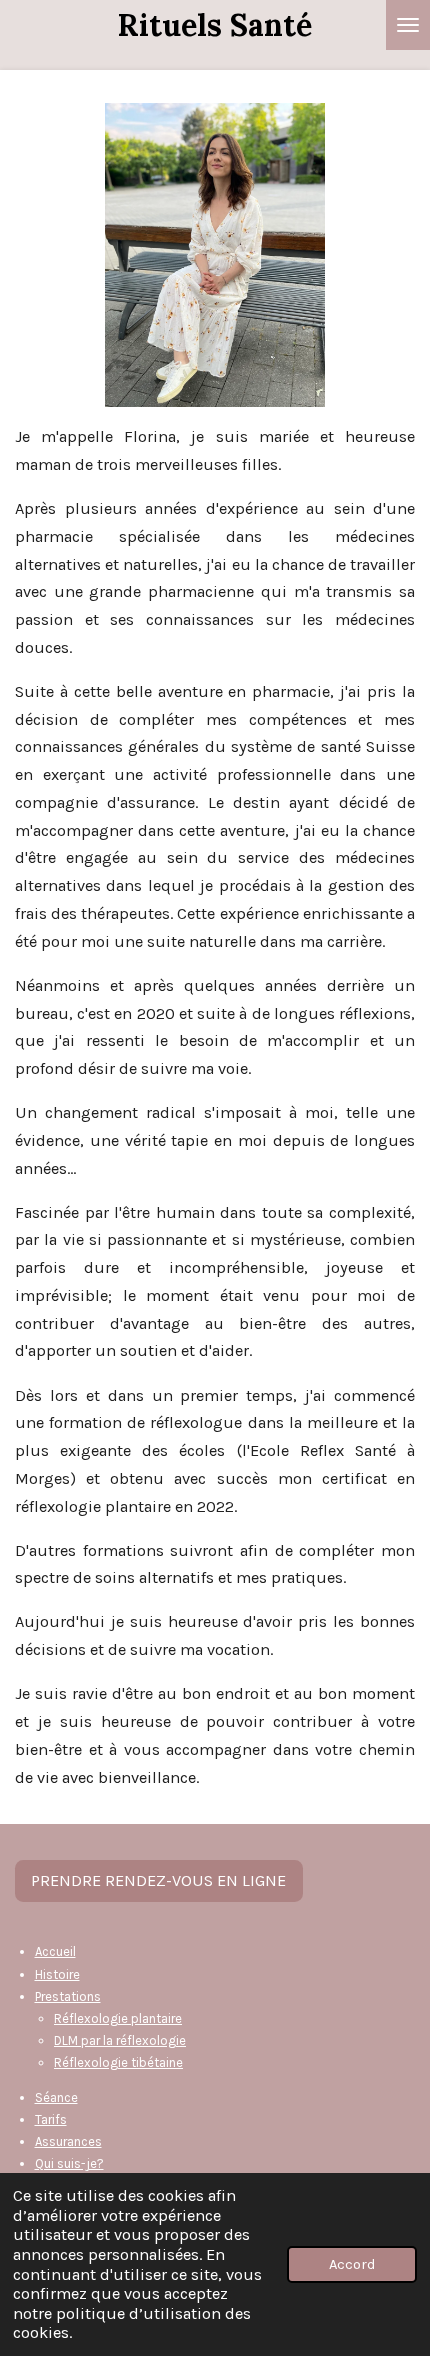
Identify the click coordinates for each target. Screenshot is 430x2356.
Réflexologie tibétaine (118, 2062)
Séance (56, 2097)
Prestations (68, 1996)
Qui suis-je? (69, 2163)
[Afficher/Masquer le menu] (408, 25)
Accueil (55, 1951)
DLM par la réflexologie (120, 2040)
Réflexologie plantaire (118, 2018)
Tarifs (51, 2119)
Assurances (68, 2141)
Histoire (57, 1974)
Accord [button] (352, 2264)
